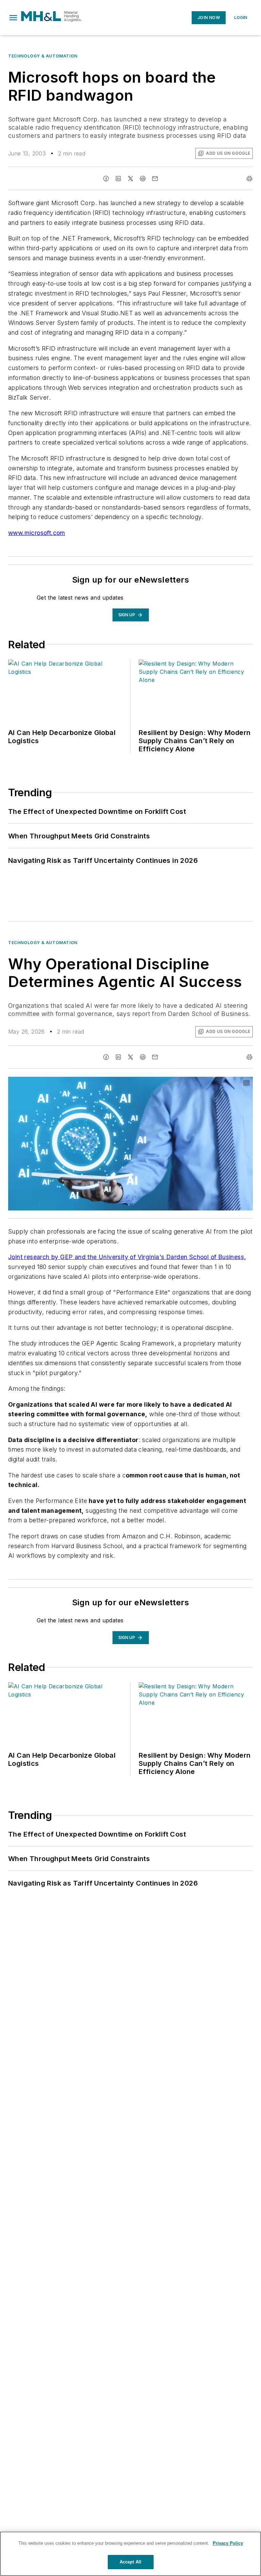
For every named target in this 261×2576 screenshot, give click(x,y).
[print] (249, 179)
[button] (13, 18)
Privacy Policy (228, 2543)
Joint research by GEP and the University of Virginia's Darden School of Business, (127, 1257)
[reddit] (143, 179)
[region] (130, 2554)
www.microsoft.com (37, 533)
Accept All (130, 2562)
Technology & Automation (43, 56)
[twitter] (130, 179)
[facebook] (106, 179)
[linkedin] (118, 179)
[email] (155, 179)
